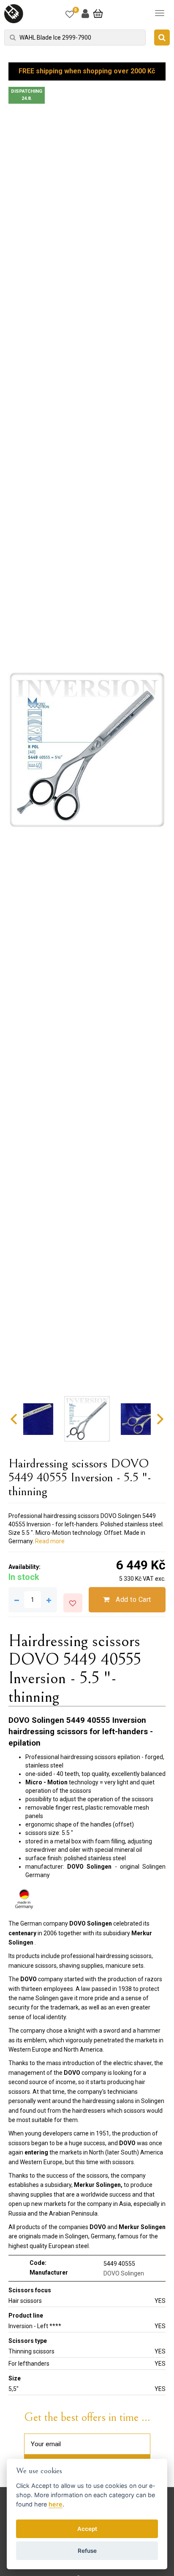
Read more (50, 1541)
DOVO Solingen (124, 2273)
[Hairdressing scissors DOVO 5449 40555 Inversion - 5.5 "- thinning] (87, 750)
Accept (87, 2529)
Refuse (87, 2551)
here (56, 2504)
